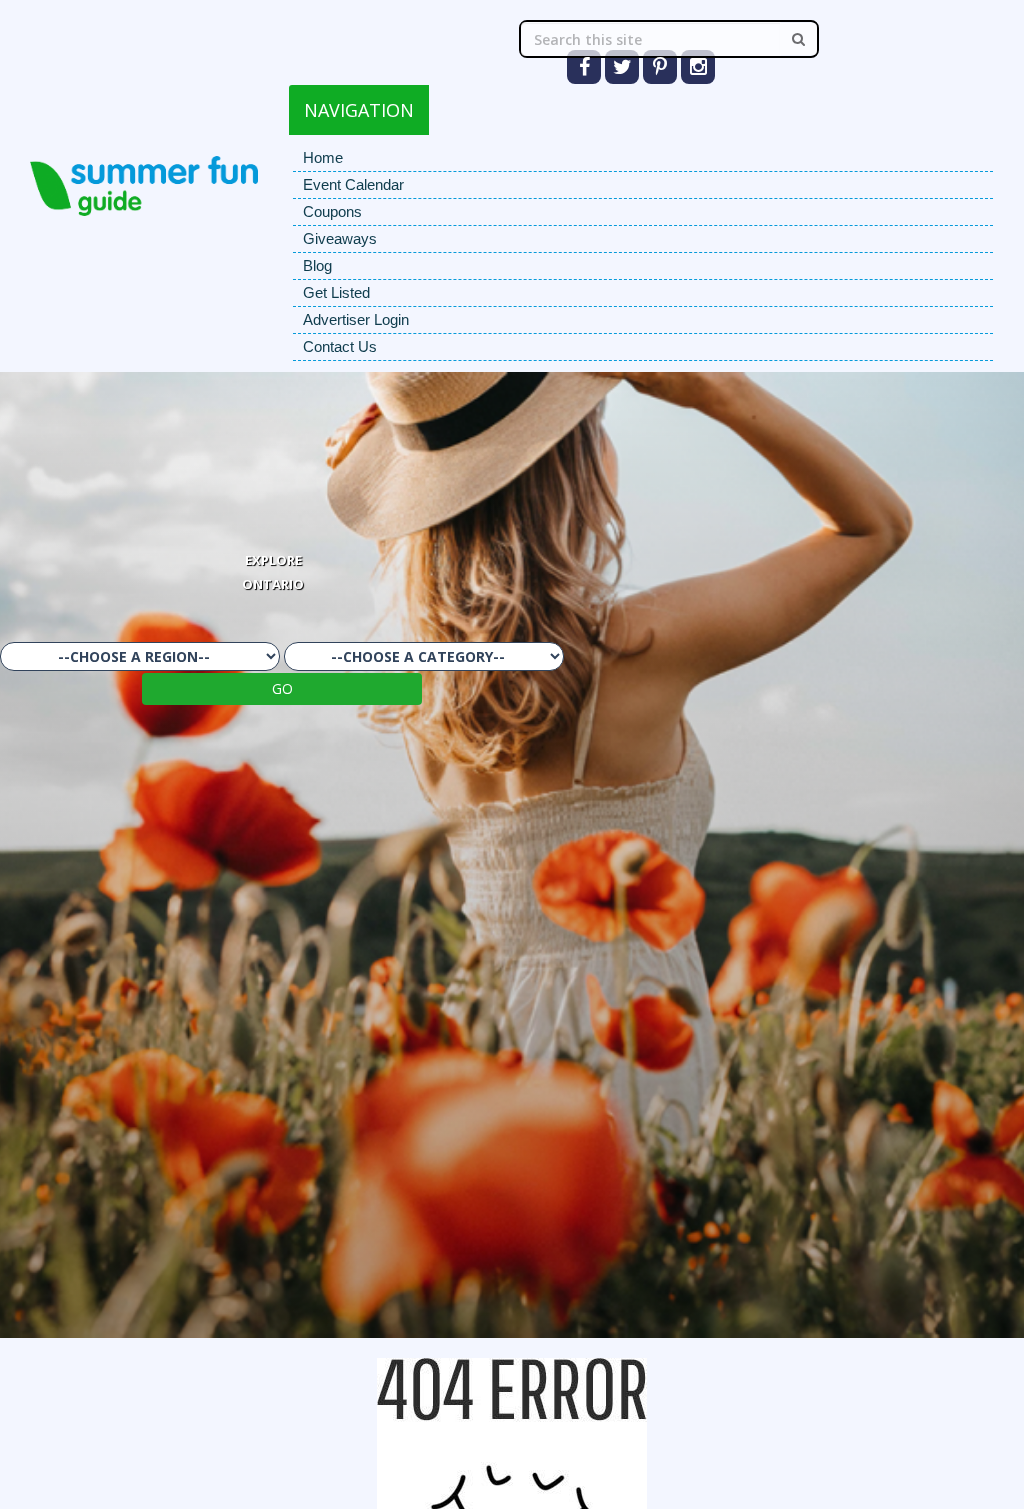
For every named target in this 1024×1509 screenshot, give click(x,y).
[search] (798, 39)
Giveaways (340, 238)
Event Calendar (353, 184)
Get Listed (336, 292)
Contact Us (340, 346)
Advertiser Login (356, 319)
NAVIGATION (359, 110)
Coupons (332, 211)
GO (282, 688)
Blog (317, 265)
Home (323, 157)
